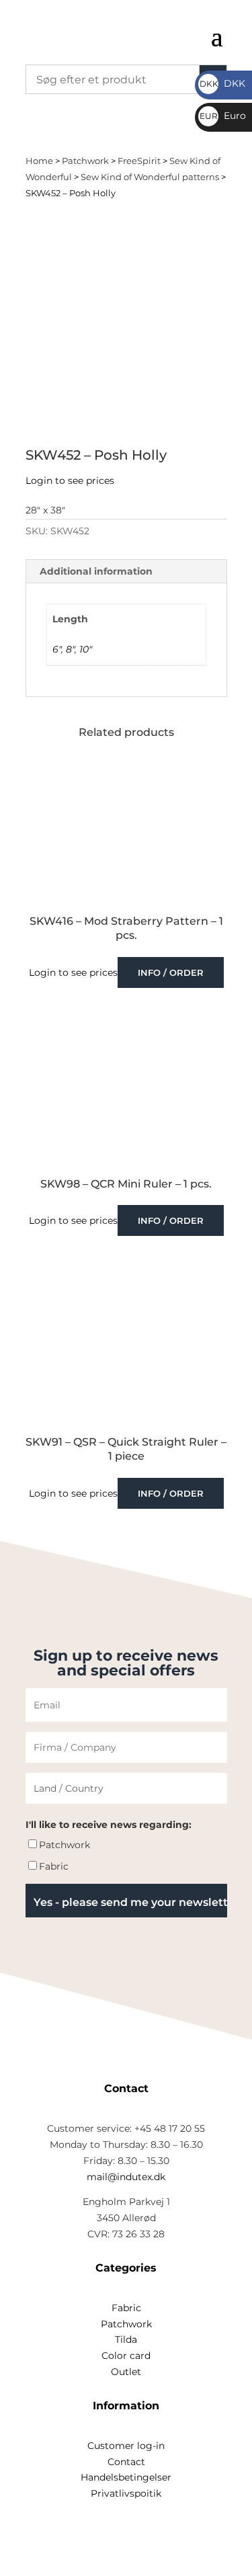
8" (70, 649)
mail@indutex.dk (126, 2177)
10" (86, 649)
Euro (223, 116)
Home (39, 161)
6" (57, 649)
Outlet (126, 2372)
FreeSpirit (139, 161)
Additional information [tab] (96, 571)
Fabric (54, 1866)
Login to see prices (70, 481)
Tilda (126, 2339)
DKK (222, 83)
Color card (126, 2356)
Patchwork (85, 161)
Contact (126, 2462)
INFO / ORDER (171, 972)
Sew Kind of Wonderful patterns (150, 177)
